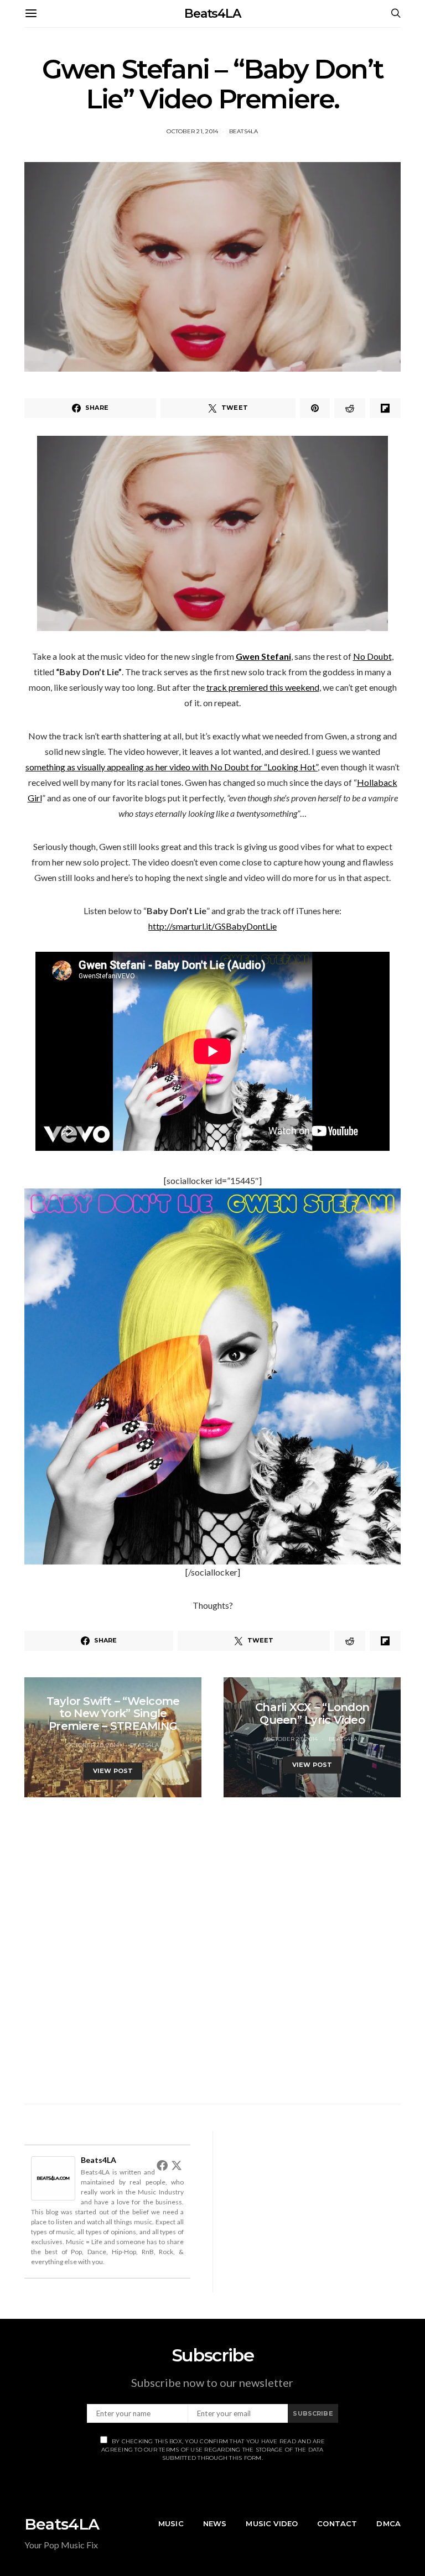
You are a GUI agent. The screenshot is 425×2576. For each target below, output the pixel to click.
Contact (337, 2523)
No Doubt (372, 656)
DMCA (388, 2523)
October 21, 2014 (192, 131)
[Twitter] (177, 2165)
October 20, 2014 (93, 1745)
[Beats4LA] (53, 2177)
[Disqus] (212, 1936)
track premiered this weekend (263, 687)
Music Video (272, 2523)
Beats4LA (212, 14)
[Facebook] (162, 2165)
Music (171, 2523)
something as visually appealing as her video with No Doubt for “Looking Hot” (172, 767)
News (215, 2523)
